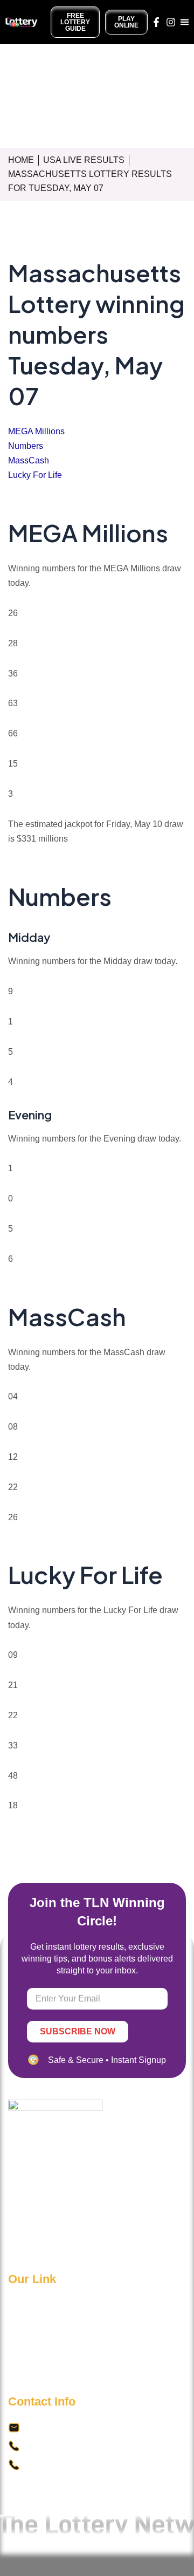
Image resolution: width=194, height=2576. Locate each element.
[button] (185, 22)
